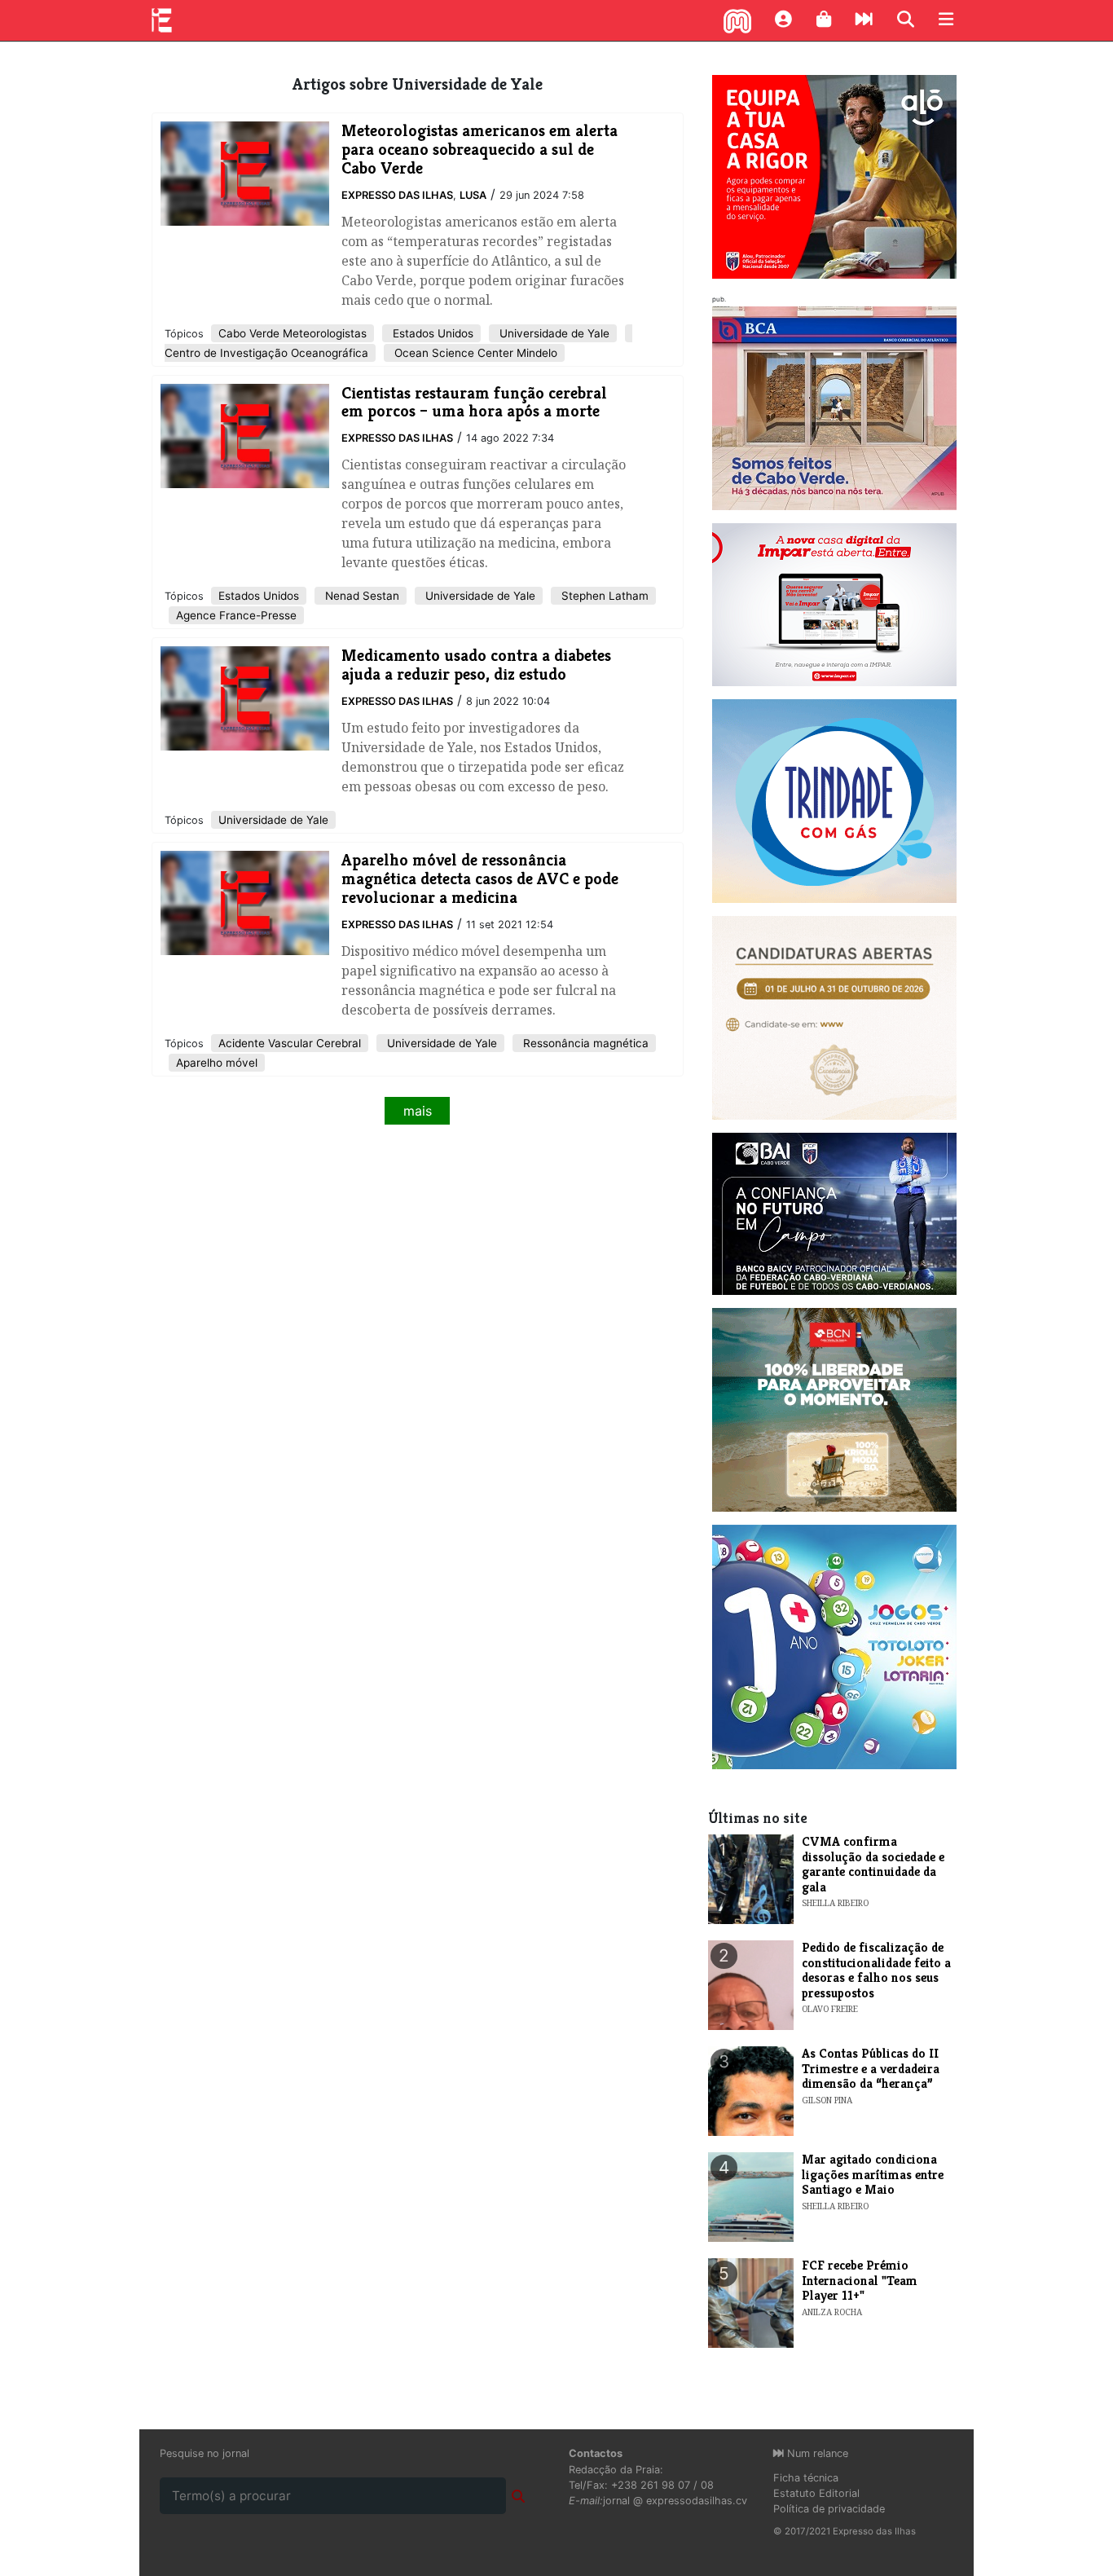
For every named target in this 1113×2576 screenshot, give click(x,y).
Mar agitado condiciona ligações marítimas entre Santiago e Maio (873, 2174)
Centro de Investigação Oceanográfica (266, 353)
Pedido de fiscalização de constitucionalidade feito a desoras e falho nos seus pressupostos (876, 1970)
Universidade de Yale (553, 333)
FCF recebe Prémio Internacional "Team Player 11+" (860, 2280)
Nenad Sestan (361, 596)
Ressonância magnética (584, 1043)
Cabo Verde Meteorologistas (293, 333)
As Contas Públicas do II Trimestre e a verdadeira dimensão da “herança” (871, 2068)
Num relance (816, 2453)
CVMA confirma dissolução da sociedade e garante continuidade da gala (873, 1864)
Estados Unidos (431, 333)
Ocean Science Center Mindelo (474, 353)
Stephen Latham (603, 596)
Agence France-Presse (236, 615)
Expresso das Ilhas (397, 195)
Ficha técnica (806, 2478)
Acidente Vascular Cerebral (290, 1043)
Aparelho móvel (217, 1063)
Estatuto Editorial (816, 2493)
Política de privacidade (829, 2509)
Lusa (473, 195)
